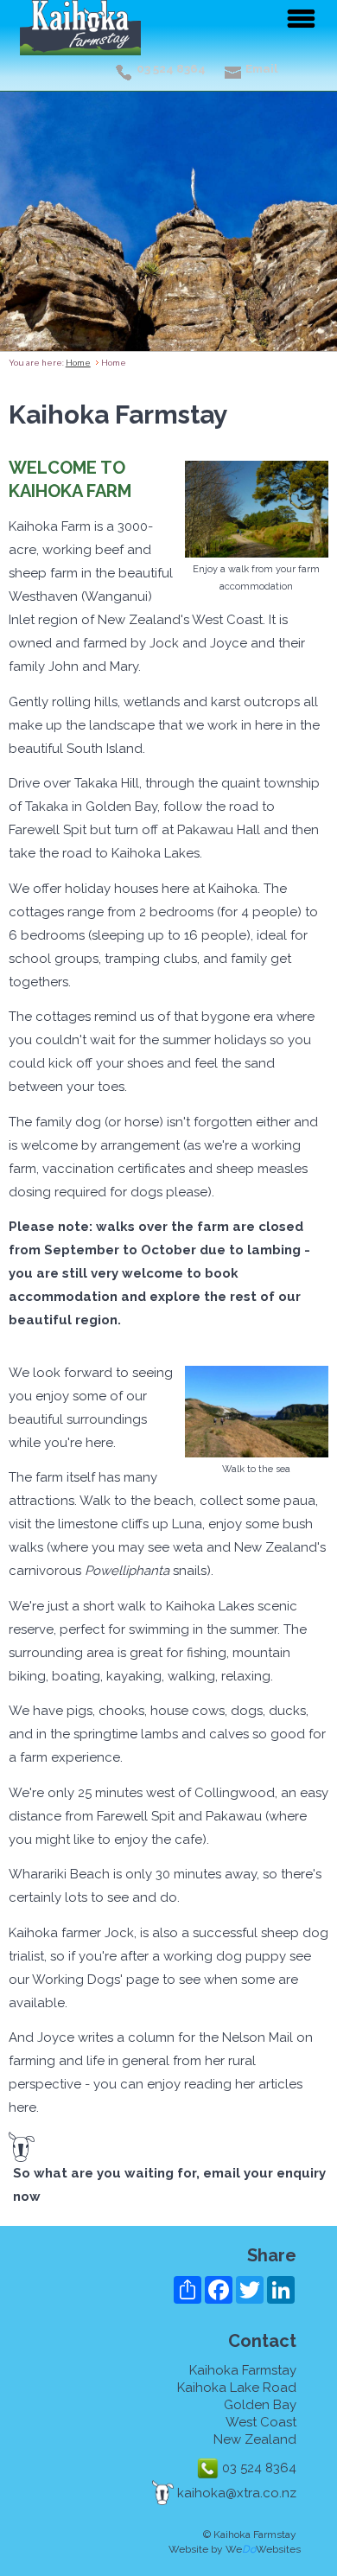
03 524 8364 (171, 68)
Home (78, 363)
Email (262, 68)
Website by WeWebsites (235, 2549)
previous (24, 232)
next (313, 232)
